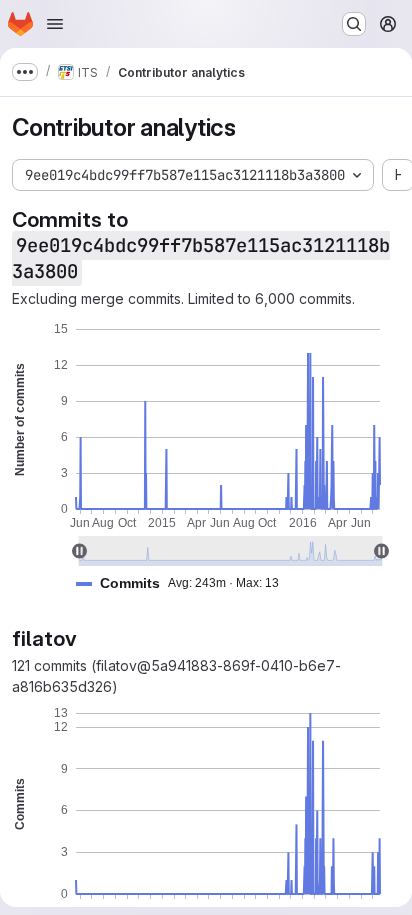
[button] (185, 583)
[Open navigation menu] (55, 24)
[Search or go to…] (354, 24)
